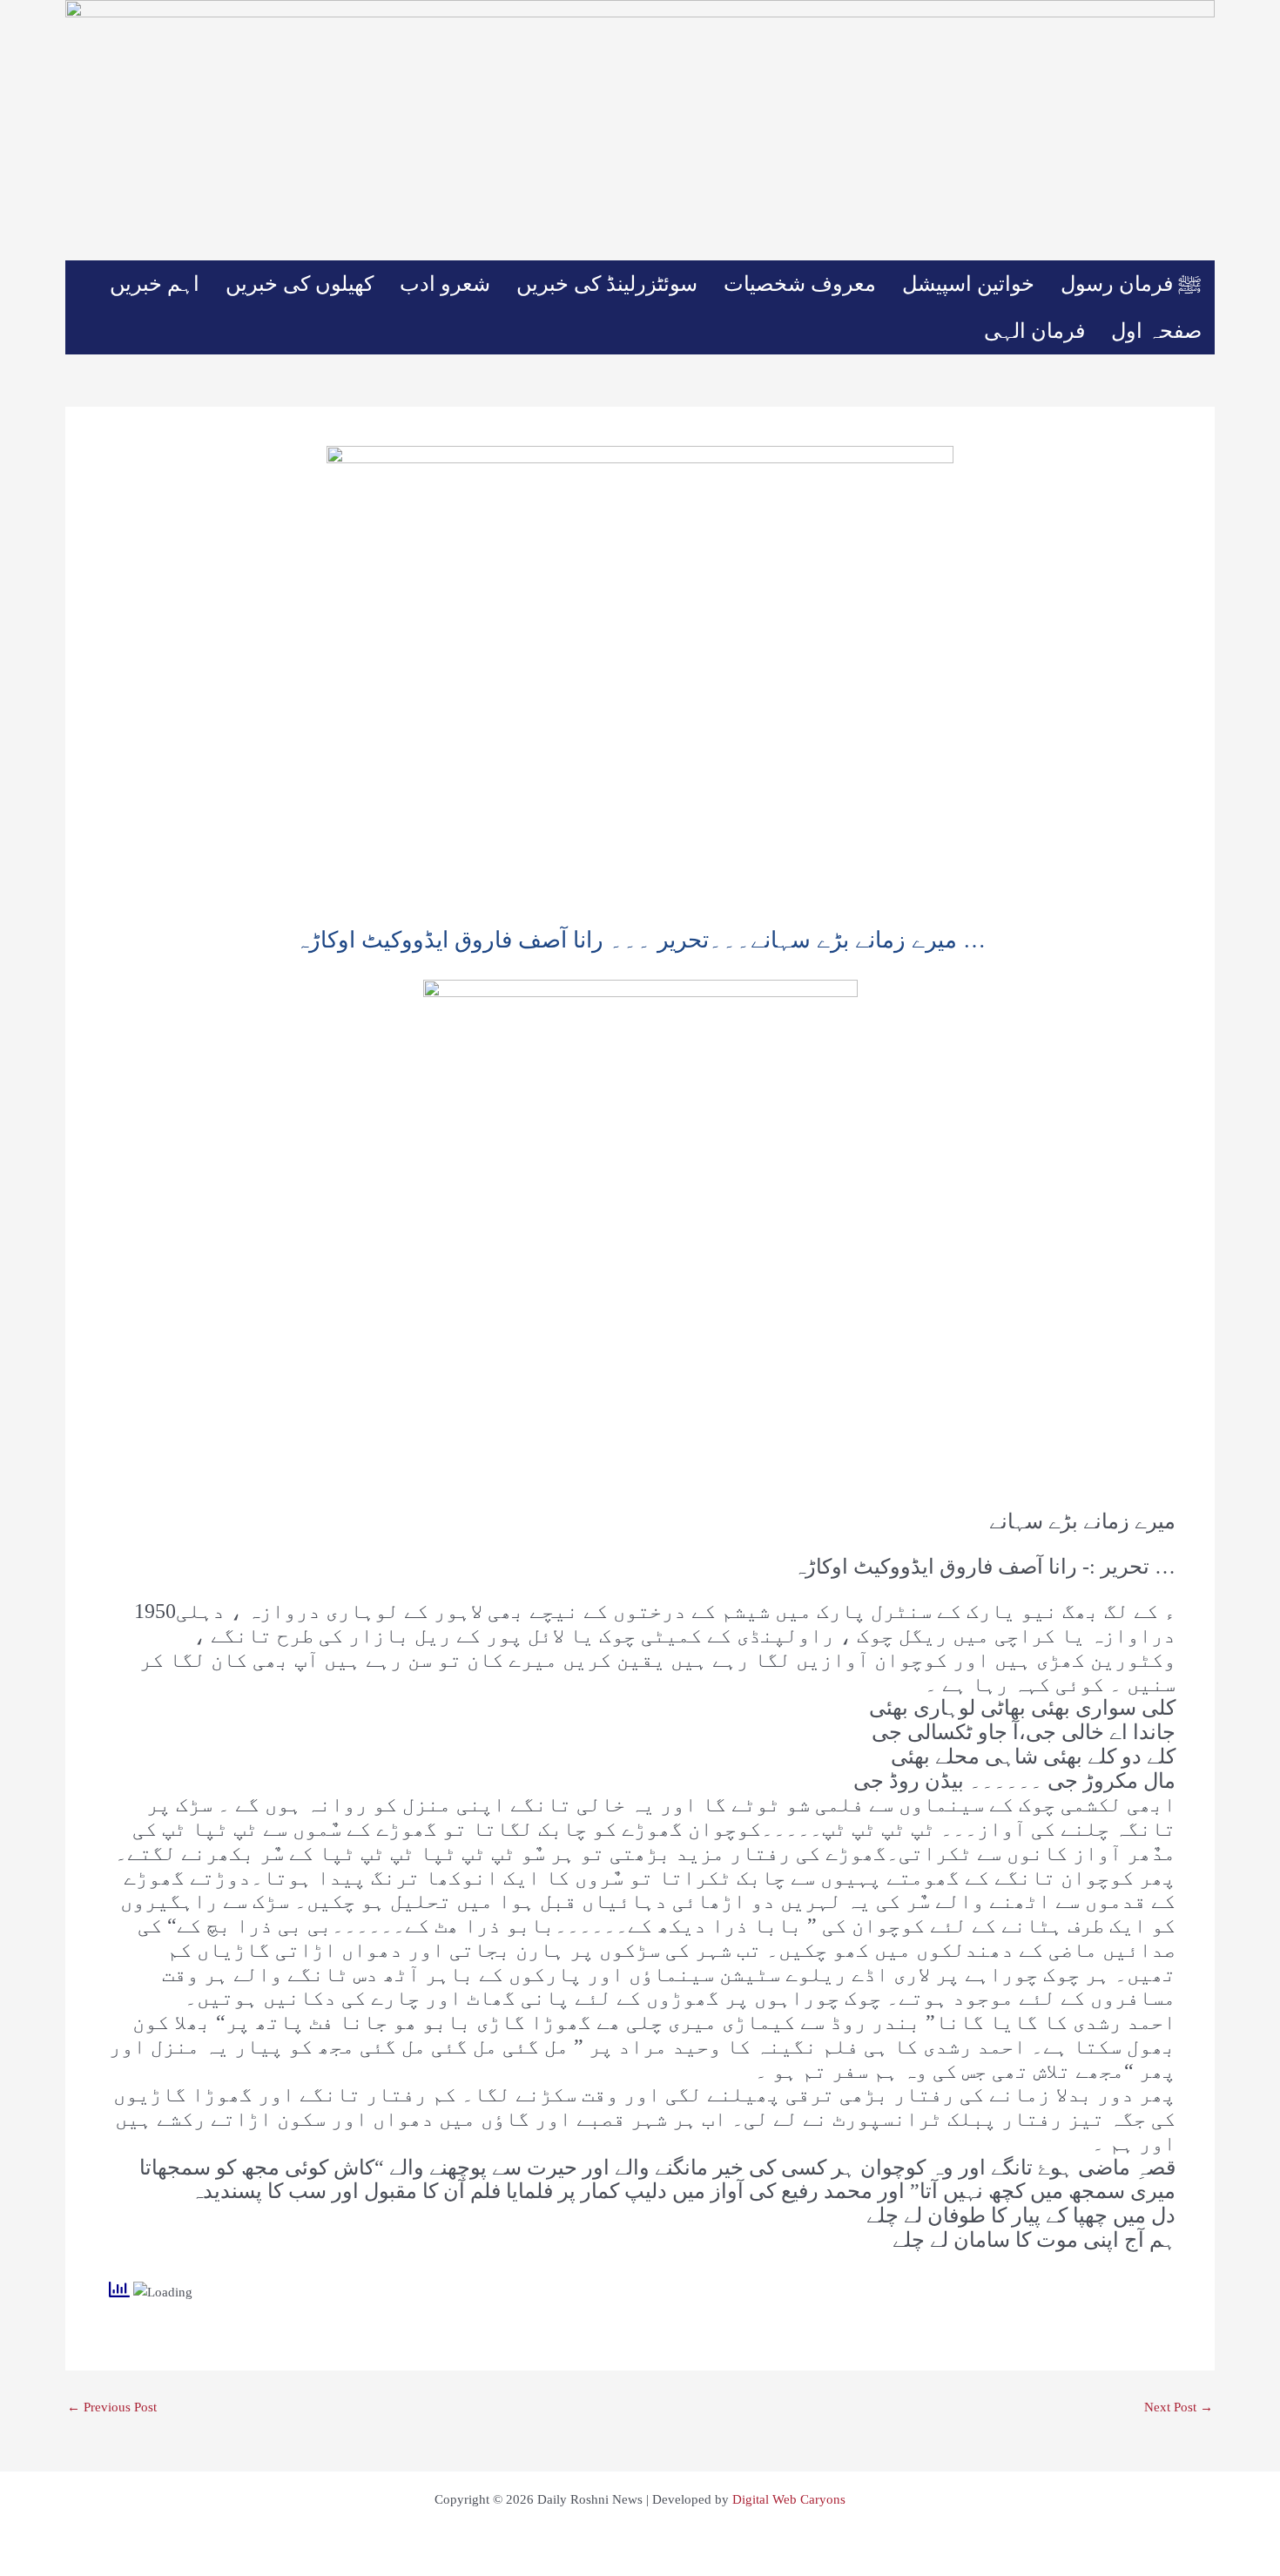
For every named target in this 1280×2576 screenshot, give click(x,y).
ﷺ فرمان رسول (1131, 284)
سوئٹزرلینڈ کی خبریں (607, 284)
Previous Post (112, 2407)
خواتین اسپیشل (968, 284)
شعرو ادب (445, 284)
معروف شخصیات (800, 284)
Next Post (1179, 2407)
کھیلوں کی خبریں (300, 284)
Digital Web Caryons (789, 2499)
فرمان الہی (1034, 331)
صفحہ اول (1156, 331)
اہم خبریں (155, 284)
